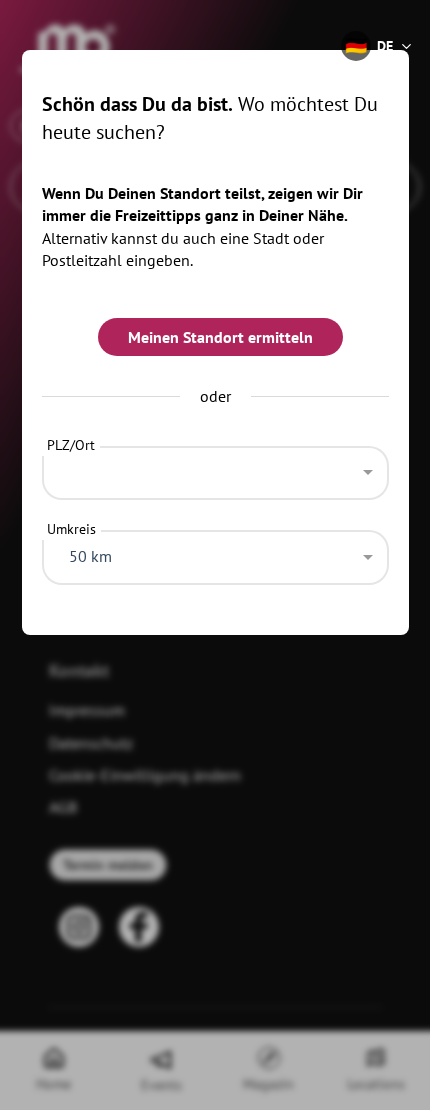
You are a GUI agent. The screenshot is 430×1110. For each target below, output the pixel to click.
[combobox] (215, 468)
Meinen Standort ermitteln (220, 337)
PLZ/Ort (71, 445)
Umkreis (71, 529)
